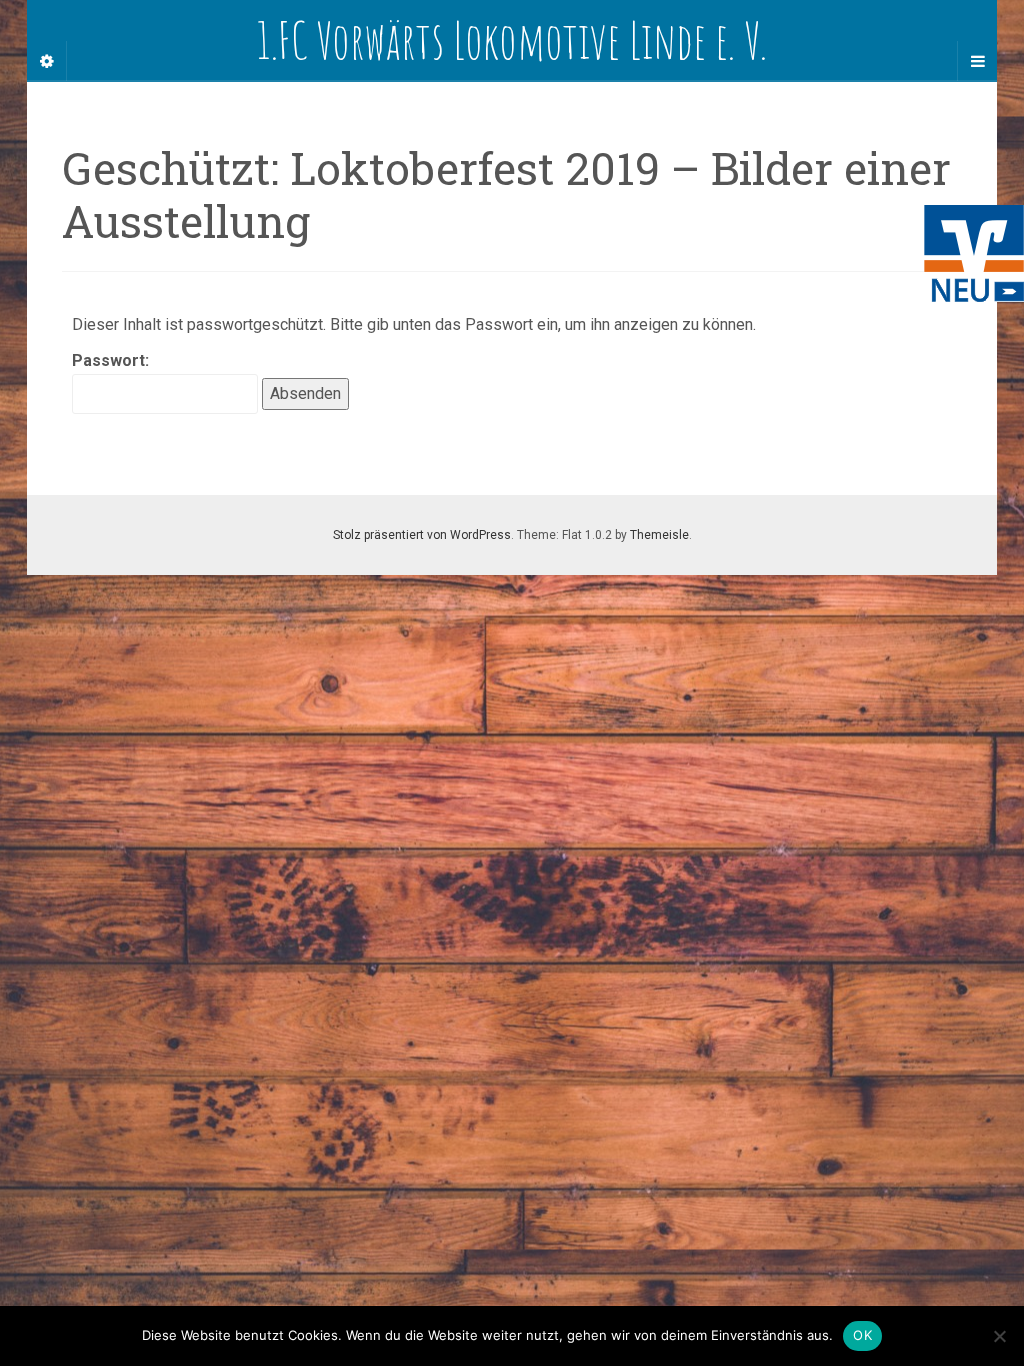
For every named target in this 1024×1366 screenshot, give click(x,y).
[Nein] (999, 1336)
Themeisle (659, 535)
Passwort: (110, 360)
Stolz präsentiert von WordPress (422, 535)
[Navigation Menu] (977, 61)
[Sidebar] (47, 61)
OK (862, 1335)
